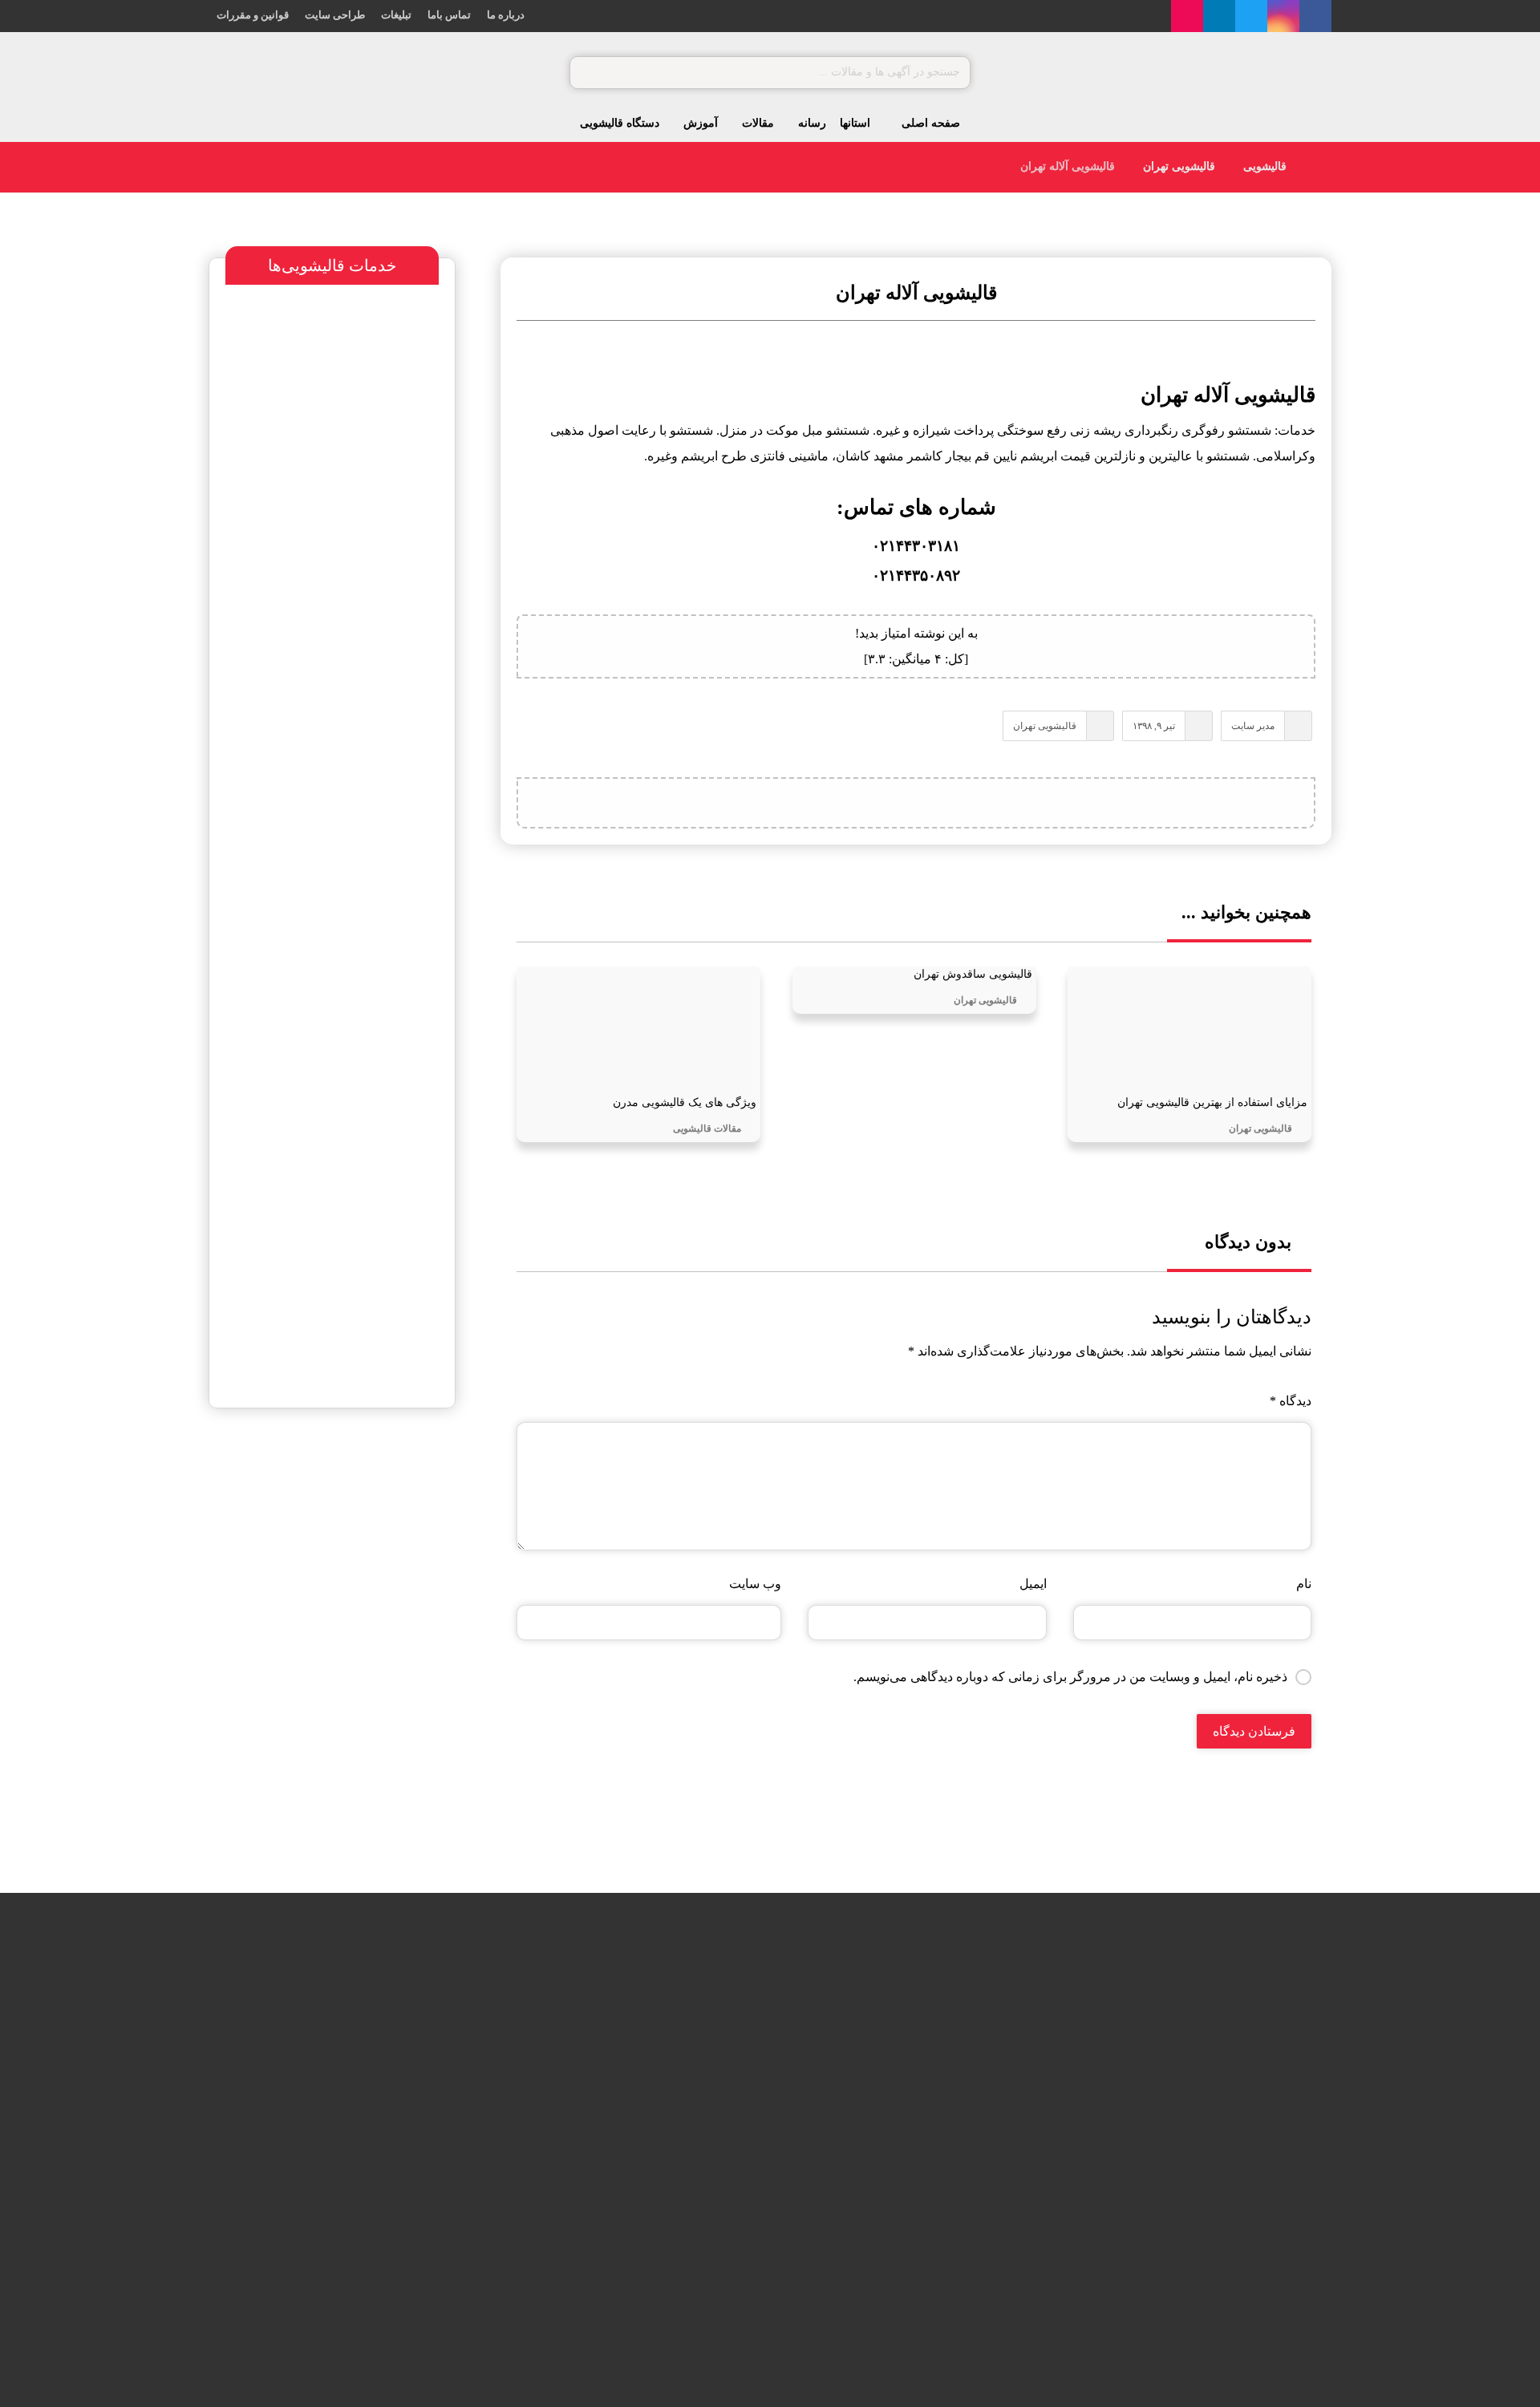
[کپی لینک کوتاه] (836, 803)
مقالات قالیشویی (707, 1129)
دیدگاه (1291, 1401)
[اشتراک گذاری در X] (996, 803)
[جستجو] (590, 73)
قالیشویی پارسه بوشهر (349, 1620)
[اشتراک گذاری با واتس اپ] (956, 803)
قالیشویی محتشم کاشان (305, 1498)
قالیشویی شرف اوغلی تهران (300, 1721)
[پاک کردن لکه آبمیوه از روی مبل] (432, 2127)
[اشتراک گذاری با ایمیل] (876, 803)
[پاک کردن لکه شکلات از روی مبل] (432, 2046)
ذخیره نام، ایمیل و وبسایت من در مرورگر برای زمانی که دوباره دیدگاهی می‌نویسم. (1070, 1677)
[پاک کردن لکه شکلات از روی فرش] (432, 2208)
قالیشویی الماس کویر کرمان (324, 1687)
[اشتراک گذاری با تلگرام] (916, 803)
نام (1304, 1584)
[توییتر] (1251, 16)
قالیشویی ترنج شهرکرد (351, 1586)
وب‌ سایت (755, 1584)
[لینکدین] (1219, 16)
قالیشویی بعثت (624, 2105)
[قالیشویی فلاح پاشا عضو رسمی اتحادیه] (710, 2046)
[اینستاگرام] (1283, 16)
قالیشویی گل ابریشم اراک (597, 2186)
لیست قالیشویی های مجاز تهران (318, 1755)
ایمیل (1033, 1584)
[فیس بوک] (1315, 16)
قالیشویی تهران (1045, 726)
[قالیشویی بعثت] (710, 2127)
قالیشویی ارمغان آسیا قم (360, 1653)
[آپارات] (1187, 16)
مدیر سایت (1253, 726)
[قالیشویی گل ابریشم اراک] (710, 2208)
